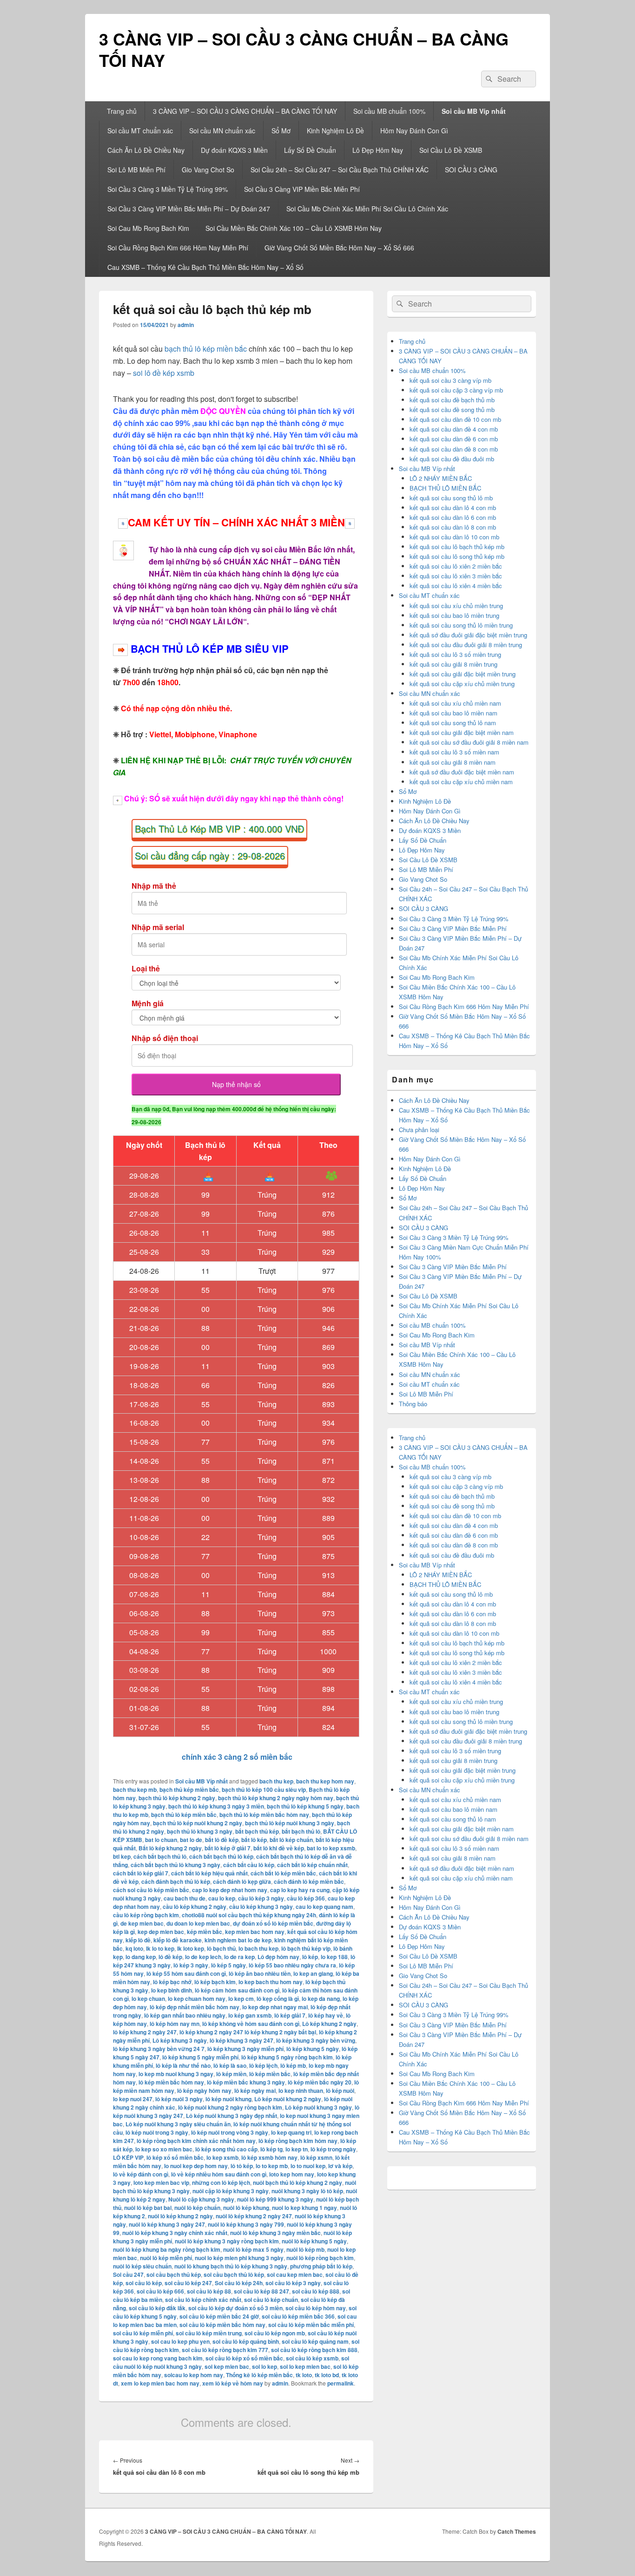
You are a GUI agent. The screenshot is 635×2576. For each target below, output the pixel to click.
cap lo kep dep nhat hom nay (230, 1890)
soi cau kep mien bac (295, 2274)
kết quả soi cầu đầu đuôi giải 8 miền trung (466, 645)
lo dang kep (141, 1957)
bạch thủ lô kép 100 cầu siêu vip (264, 1789)
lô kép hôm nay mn (175, 2024)
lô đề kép (170, 1957)
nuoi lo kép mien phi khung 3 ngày (239, 2258)
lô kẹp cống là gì (278, 1999)
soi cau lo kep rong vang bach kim (158, 2358)
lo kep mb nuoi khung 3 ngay (176, 2074)
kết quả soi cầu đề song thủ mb (452, 410)
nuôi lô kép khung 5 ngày (314, 2241)
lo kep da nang (321, 1999)
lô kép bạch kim (215, 1982)
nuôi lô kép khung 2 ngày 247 (254, 2216)
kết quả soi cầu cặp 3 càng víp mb (456, 390)
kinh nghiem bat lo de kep (238, 1940)
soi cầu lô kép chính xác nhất (203, 2300)
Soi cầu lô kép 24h (239, 2283)
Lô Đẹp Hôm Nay (378, 150)
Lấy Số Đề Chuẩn (310, 150)
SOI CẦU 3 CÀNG (471, 170)
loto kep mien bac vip (161, 2183)
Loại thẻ (146, 968)
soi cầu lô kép (144, 2283)
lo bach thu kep (258, 1948)
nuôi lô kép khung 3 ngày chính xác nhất (175, 2233)
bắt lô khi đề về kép (279, 1848)
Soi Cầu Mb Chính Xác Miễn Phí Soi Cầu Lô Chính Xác (367, 209)
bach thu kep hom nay (325, 1781)
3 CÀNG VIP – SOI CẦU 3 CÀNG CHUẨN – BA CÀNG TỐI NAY (304, 49)
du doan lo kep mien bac (198, 1923)
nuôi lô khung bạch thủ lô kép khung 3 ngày (231, 2266)
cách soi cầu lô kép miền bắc (151, 1890)
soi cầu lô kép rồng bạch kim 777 (225, 2350)
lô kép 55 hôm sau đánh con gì (186, 1973)
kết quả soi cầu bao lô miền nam (453, 713)
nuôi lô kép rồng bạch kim (320, 2258)
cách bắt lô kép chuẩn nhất (312, 1865)
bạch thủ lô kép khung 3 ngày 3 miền (216, 1806)
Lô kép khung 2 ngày (329, 2024)
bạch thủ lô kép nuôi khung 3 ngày (290, 1823)
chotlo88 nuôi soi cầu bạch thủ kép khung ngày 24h (249, 1915)
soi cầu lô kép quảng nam (315, 2341)
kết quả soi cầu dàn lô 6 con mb (453, 517)
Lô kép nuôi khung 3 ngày (318, 2107)
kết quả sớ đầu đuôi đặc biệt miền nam (462, 772)
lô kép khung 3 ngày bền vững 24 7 (159, 2049)
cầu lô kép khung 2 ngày (195, 1907)
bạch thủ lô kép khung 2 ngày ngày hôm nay (276, 1798)
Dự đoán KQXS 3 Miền (234, 150)
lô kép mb (293, 2065)
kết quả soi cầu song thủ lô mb (451, 498)
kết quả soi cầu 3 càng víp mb (450, 380)
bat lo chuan (161, 1840)
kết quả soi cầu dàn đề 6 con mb (454, 439)
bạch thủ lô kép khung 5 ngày (305, 1806)
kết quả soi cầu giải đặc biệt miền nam (462, 732)
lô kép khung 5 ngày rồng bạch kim (287, 2057)
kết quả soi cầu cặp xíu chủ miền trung (462, 684)
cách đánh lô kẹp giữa (242, 1881)
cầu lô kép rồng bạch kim (146, 1915)
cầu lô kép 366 (306, 1898)
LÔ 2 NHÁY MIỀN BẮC (441, 478)
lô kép (310, 1957)
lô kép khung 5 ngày (313, 2049)
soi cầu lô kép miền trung (209, 2333)
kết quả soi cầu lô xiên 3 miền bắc (456, 576)
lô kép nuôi (340, 2091)
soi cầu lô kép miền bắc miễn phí (311, 2325)
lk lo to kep (160, 1948)
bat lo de (191, 1840)
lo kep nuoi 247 (133, 2099)
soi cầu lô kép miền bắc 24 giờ (219, 2316)
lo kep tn (297, 2149)
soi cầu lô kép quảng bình (246, 2341)
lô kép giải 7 (290, 2015)
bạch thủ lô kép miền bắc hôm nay (264, 1815)
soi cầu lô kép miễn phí (143, 2333)
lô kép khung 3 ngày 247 (241, 2040)
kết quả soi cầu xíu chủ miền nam (455, 703)
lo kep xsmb (222, 2157)
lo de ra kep (239, 1957)
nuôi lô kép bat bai (148, 2208)
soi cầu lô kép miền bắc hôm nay (222, 2325)
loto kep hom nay (292, 2174)
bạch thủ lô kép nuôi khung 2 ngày (198, 1823)
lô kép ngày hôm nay (204, 2091)
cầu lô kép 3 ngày (261, 1898)
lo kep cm (241, 1999)
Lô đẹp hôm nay (278, 1957)
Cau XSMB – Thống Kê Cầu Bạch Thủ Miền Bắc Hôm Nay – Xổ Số (205, 267)
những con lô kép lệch (221, 2183)
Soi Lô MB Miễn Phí (136, 170)
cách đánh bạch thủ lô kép (176, 1881)
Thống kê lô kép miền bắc (259, 2375)
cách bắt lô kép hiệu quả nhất (209, 1873)
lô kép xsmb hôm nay (269, 2157)
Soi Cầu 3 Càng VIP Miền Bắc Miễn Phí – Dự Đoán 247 (189, 209)
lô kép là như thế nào (183, 2065)
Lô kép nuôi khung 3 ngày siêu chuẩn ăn (178, 2124)
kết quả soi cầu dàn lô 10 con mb (454, 537)
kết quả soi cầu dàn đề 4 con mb (454, 429)
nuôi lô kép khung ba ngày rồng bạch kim (167, 2249)
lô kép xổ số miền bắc (175, 2157)
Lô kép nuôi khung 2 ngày (288, 2099)
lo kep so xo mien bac (164, 2149)
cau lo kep (222, 1898)
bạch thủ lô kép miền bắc (206, 349)
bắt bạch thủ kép (257, 1831)
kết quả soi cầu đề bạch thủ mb (452, 400)
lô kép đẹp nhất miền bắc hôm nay (195, 2007)
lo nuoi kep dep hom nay (196, 2166)
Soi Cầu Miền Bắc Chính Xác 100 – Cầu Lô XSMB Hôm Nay (294, 228)
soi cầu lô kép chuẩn (271, 2300)
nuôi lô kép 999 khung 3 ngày (275, 2199)
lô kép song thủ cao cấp (226, 2149)
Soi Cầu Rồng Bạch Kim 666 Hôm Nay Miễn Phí (178, 248)
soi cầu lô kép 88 (209, 2291)
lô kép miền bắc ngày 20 (320, 2082)
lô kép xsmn (316, 2157)
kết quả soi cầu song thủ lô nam (453, 723)
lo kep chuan (148, 1999)
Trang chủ (122, 111)
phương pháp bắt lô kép (321, 2266)
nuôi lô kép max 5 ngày (253, 2249)
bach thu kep (276, 1781)
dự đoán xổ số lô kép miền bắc (273, 1923)
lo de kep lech (203, 1957)
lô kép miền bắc (270, 2074)
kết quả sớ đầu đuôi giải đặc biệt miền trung (468, 635)
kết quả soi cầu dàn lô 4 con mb (453, 508)
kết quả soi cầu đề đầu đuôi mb (452, 459)
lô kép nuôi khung (228, 2099)
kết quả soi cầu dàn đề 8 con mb (454, 449)
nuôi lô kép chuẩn (197, 2208)
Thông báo (413, 1404)
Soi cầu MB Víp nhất (474, 111)
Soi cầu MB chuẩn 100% (389, 111)
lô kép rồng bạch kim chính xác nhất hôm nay (196, 2141)
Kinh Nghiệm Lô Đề (335, 131)
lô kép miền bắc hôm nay (171, 2082)
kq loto (134, 1948)
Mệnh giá (148, 1003)
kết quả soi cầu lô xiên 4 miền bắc (456, 586)
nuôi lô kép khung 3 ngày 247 (167, 2224)
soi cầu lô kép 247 (188, 2283)
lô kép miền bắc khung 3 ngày (246, 2082)
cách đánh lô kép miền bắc (309, 1881)
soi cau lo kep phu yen (180, 2341)
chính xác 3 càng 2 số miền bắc (236, 1757)
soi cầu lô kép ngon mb (275, 2333)
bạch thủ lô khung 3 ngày (200, 1831)
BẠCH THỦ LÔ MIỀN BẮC (445, 488)
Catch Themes (517, 2531)
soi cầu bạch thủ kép (174, 2274)
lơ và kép (340, 2166)
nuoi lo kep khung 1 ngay (304, 2208)
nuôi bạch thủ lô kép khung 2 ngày (298, 2183)
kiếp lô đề (138, 1940)
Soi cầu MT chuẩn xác (140, 131)
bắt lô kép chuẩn (291, 1840)
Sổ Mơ (281, 131)
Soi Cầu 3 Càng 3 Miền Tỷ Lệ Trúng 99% (168, 189)
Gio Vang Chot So (208, 170)
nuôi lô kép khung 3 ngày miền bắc (275, 2233)
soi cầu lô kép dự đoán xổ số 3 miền (235, 2308)
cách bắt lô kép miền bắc (283, 1873)
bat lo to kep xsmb (331, 1848)
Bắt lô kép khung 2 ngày (170, 1848)
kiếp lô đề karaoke (178, 1940)
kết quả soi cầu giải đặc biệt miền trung (463, 674)
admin (186, 325)
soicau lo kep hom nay (194, 2375)
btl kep (122, 1856)
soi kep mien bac (227, 2366)
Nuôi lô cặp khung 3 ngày (201, 2199)
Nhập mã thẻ (154, 886)
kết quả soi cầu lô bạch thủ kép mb (457, 547)
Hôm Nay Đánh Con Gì (414, 131)
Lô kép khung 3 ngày (180, 2040)
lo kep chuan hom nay (197, 1999)
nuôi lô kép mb (305, 2249)
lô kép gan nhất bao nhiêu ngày (185, 2015)
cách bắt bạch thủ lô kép (221, 1856)
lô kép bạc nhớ (172, 1982)
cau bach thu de (185, 1898)
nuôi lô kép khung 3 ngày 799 (246, 2224)
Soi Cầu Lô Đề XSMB (451, 150)
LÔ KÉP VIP (128, 2157)
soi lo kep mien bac (305, 2366)
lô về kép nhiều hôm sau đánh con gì (219, 2174)
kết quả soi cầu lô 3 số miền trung (455, 654)
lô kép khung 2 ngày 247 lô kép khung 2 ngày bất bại (248, 2032)
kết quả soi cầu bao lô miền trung (454, 615)
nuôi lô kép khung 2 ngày (180, 2216)
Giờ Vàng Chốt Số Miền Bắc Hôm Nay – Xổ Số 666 (339, 248)
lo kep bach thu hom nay (271, 1982)
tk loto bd (327, 2375)
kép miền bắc (205, 1932)
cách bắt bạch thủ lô (160, 1856)
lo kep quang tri (291, 2132)
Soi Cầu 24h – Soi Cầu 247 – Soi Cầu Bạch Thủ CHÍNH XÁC (340, 170)
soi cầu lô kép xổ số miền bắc (244, 2358)
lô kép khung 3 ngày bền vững (316, 2040)
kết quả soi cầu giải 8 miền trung (453, 664)
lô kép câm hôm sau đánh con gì (237, 1990)
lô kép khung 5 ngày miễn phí (200, 2057)
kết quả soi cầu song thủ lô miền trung (461, 625)
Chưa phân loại (419, 1130)
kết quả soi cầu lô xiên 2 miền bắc (456, 566)
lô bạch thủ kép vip (306, 1948)
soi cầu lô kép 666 (160, 2291)
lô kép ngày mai (255, 2091)
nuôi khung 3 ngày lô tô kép (307, 2191)
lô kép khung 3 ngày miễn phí (245, 2049)
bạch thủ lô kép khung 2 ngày (177, 1798)
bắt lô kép (254, 1840)
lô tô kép (242, 2166)
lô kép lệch (263, 2065)
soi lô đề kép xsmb (164, 373)
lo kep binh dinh (172, 1990)
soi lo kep (265, 2366)
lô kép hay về (326, 2015)
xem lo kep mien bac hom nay (160, 2383)
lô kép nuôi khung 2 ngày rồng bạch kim (230, 2107)
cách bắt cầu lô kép (249, 1865)
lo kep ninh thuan (301, 2091)
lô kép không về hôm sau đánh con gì (251, 2024)
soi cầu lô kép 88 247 (261, 2291)
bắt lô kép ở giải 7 (228, 1848)
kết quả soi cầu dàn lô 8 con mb (453, 527)
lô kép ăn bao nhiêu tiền (260, 1973)
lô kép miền (231, 2074)
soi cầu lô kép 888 (316, 2291)
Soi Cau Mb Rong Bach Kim (148, 228)
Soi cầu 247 (128, 2274)
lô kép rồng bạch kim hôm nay (298, 2141)
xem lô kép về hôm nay (233, 2383)
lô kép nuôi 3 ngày (179, 2099)
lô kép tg (271, 2149)
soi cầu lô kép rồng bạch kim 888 (314, 2350)
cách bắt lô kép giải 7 (141, 1873)
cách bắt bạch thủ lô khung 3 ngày (175, 1865)
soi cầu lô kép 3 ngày (293, 2283)
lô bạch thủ (221, 1948)
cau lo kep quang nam (324, 1907)
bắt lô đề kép (222, 1840)
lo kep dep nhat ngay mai (275, 2007)
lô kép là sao (230, 2065)
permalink (341, 2383)
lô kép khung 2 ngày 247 (145, 2032)
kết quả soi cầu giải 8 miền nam (453, 762)
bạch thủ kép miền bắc (189, 1789)
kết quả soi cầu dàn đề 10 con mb (455, 419)
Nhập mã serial (158, 927)
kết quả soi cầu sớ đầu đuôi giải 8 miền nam (469, 742)
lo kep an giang (313, 1973)
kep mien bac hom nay (255, 1932)
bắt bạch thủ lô (301, 1831)
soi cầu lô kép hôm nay (316, 2308)
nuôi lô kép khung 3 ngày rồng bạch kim (227, 2241)
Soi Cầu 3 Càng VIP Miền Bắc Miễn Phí (302, 189)
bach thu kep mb (135, 1789)
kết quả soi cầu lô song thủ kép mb (457, 556)
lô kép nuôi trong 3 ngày (157, 2132)
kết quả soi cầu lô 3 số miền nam (454, 752)
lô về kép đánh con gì (141, 2174)
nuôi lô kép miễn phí (166, 2258)
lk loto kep (191, 1948)
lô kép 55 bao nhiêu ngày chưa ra (292, 1965)
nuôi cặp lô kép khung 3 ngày (231, 2191)
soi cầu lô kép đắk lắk (157, 2308)
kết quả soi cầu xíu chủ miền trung (456, 606)
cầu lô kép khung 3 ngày (261, 1907)
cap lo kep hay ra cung (300, 1890)
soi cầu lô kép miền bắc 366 (298, 2316)
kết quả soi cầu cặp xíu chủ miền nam (461, 782)
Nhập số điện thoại (165, 1038)
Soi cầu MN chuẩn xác (222, 131)
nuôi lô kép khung (246, 2208)
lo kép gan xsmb (250, 2015)
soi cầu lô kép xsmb (312, 2358)
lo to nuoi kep (308, 2166)
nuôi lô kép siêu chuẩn (142, 2266)
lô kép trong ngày (333, 2149)
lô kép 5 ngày (228, 1965)
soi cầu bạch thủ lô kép (234, 2274)
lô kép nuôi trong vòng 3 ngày (230, 2132)
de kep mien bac (142, 1923)
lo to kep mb (272, 2166)
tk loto (304, 2375)
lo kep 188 (334, 1957)
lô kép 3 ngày (191, 1965)
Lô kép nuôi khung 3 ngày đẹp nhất (232, 2116)
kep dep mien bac (161, 1932)
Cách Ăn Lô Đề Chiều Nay (146, 150)
